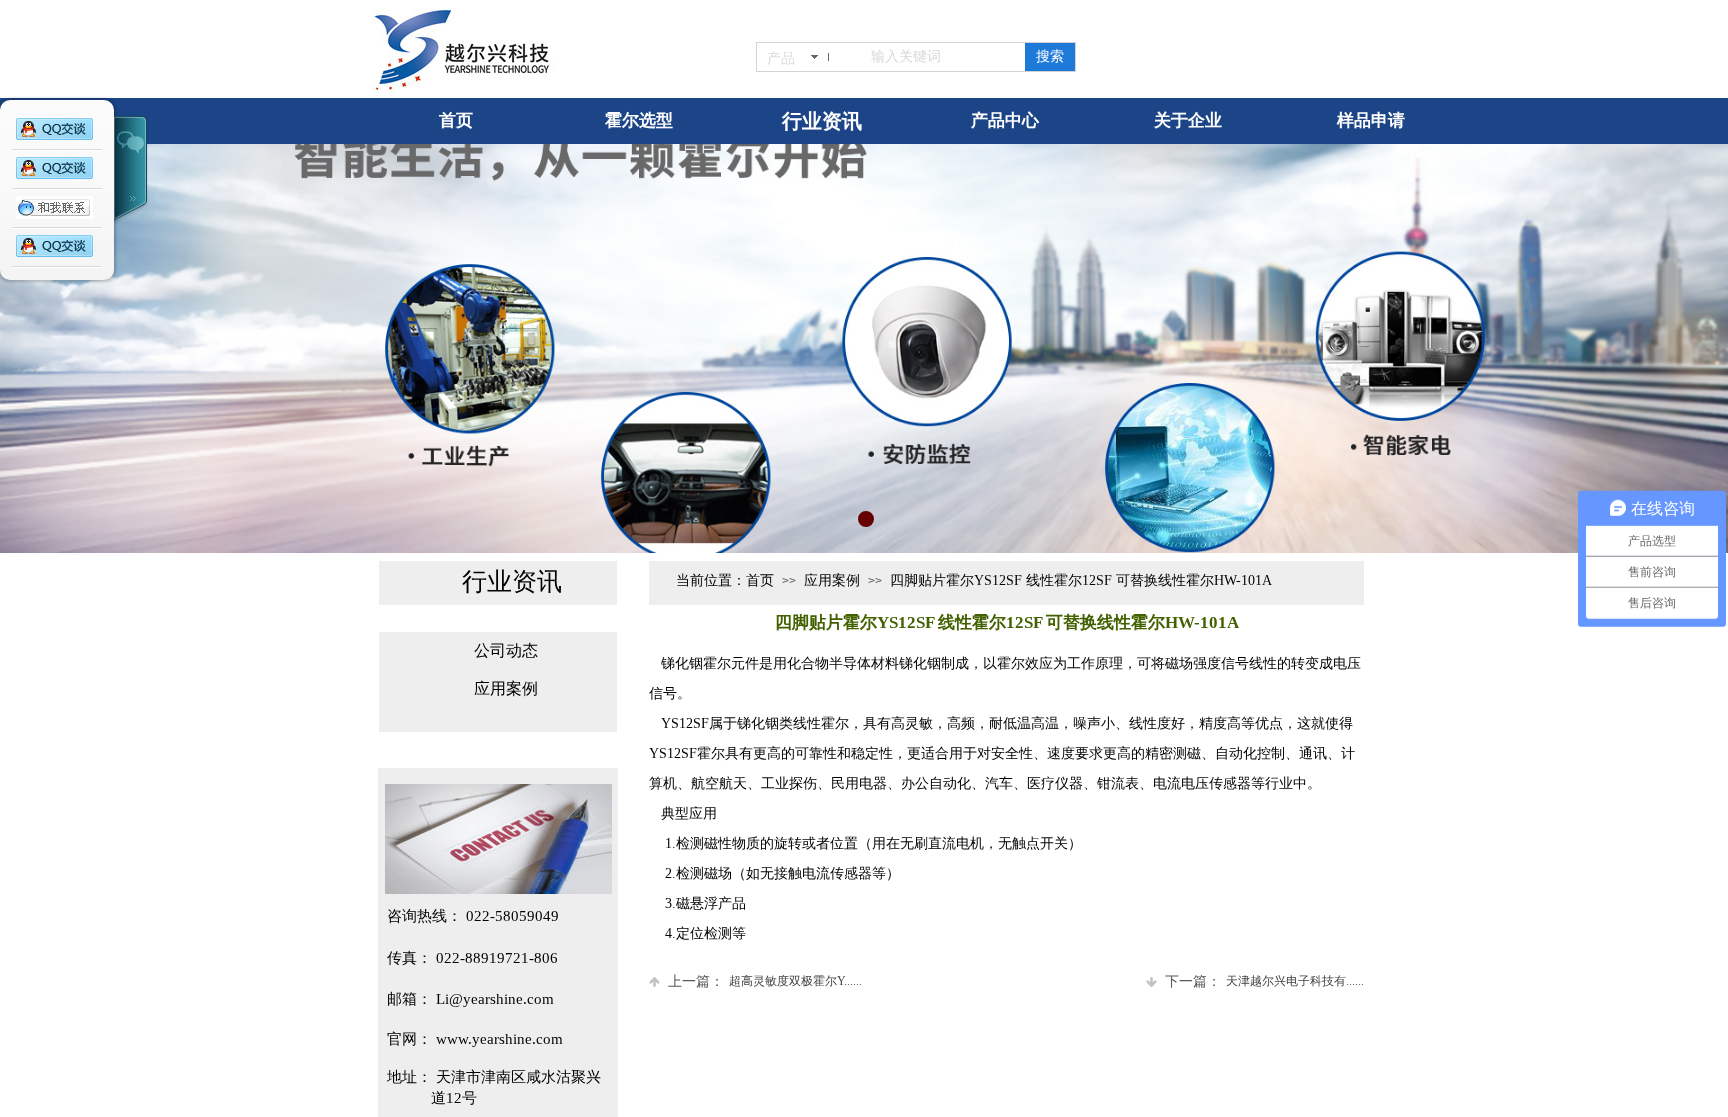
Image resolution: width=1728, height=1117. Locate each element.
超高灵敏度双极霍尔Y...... (765, 981)
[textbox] (933, 57)
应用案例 (832, 580)
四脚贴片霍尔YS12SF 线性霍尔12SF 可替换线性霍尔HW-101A (1081, 580)
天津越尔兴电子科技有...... (1264, 981)
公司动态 (506, 650)
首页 (760, 580)
